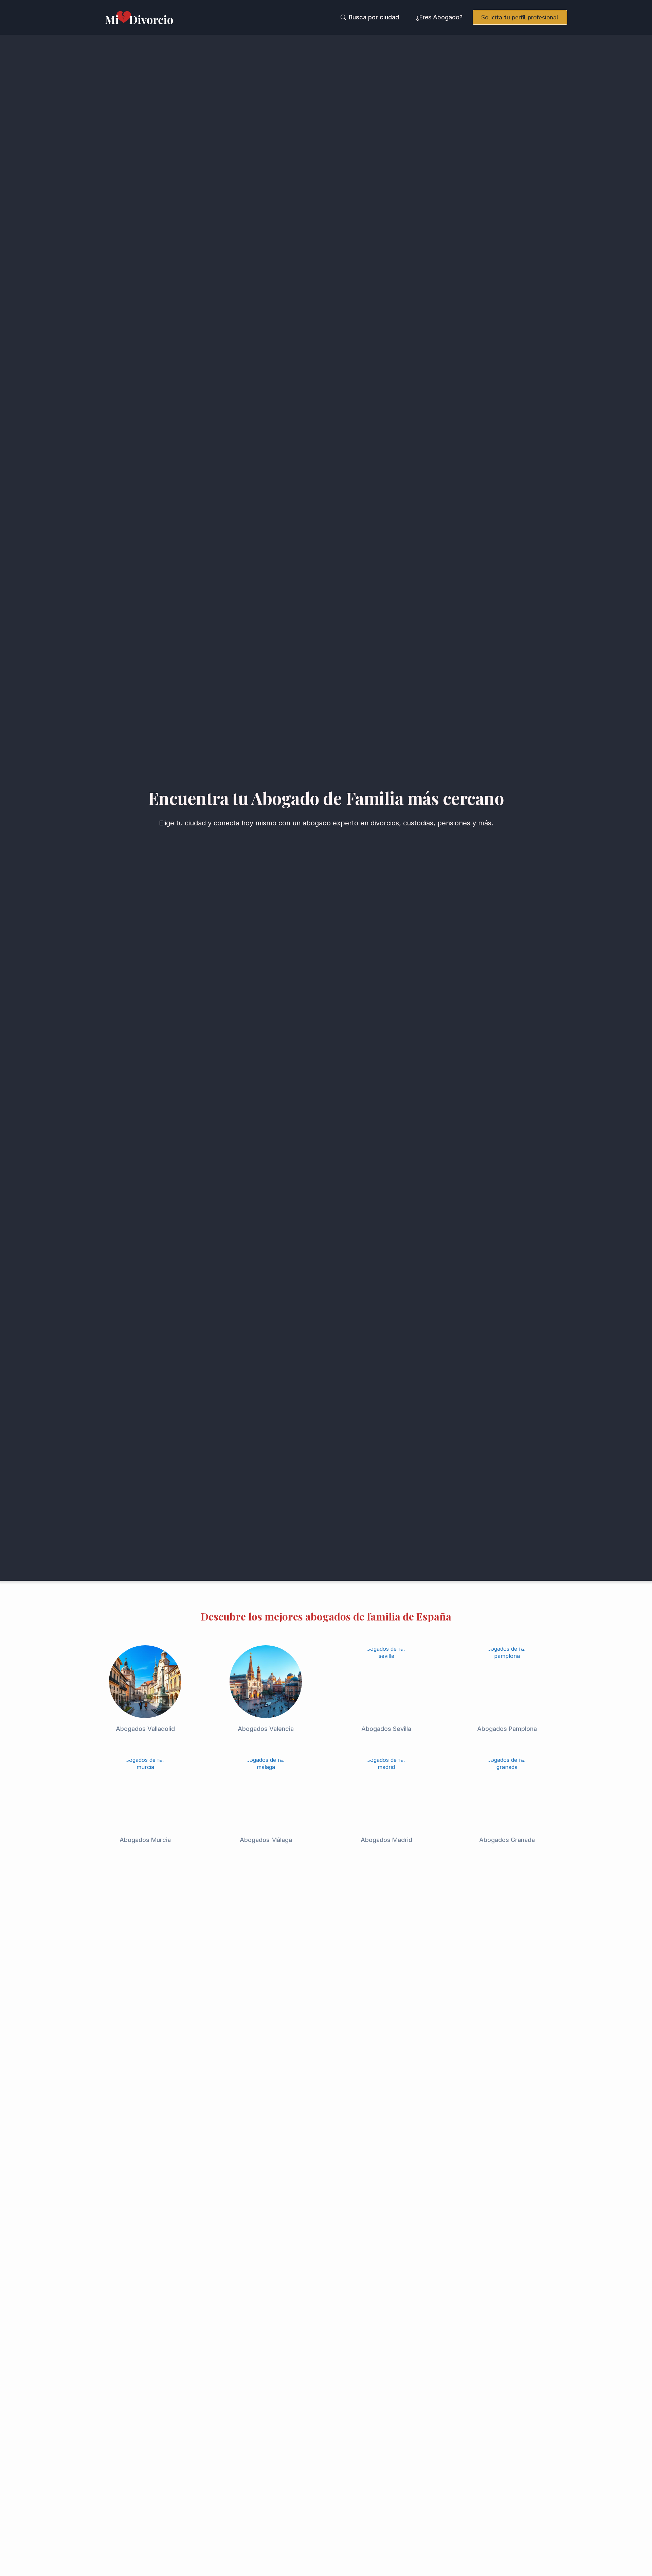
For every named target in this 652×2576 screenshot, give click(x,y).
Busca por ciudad (374, 17)
